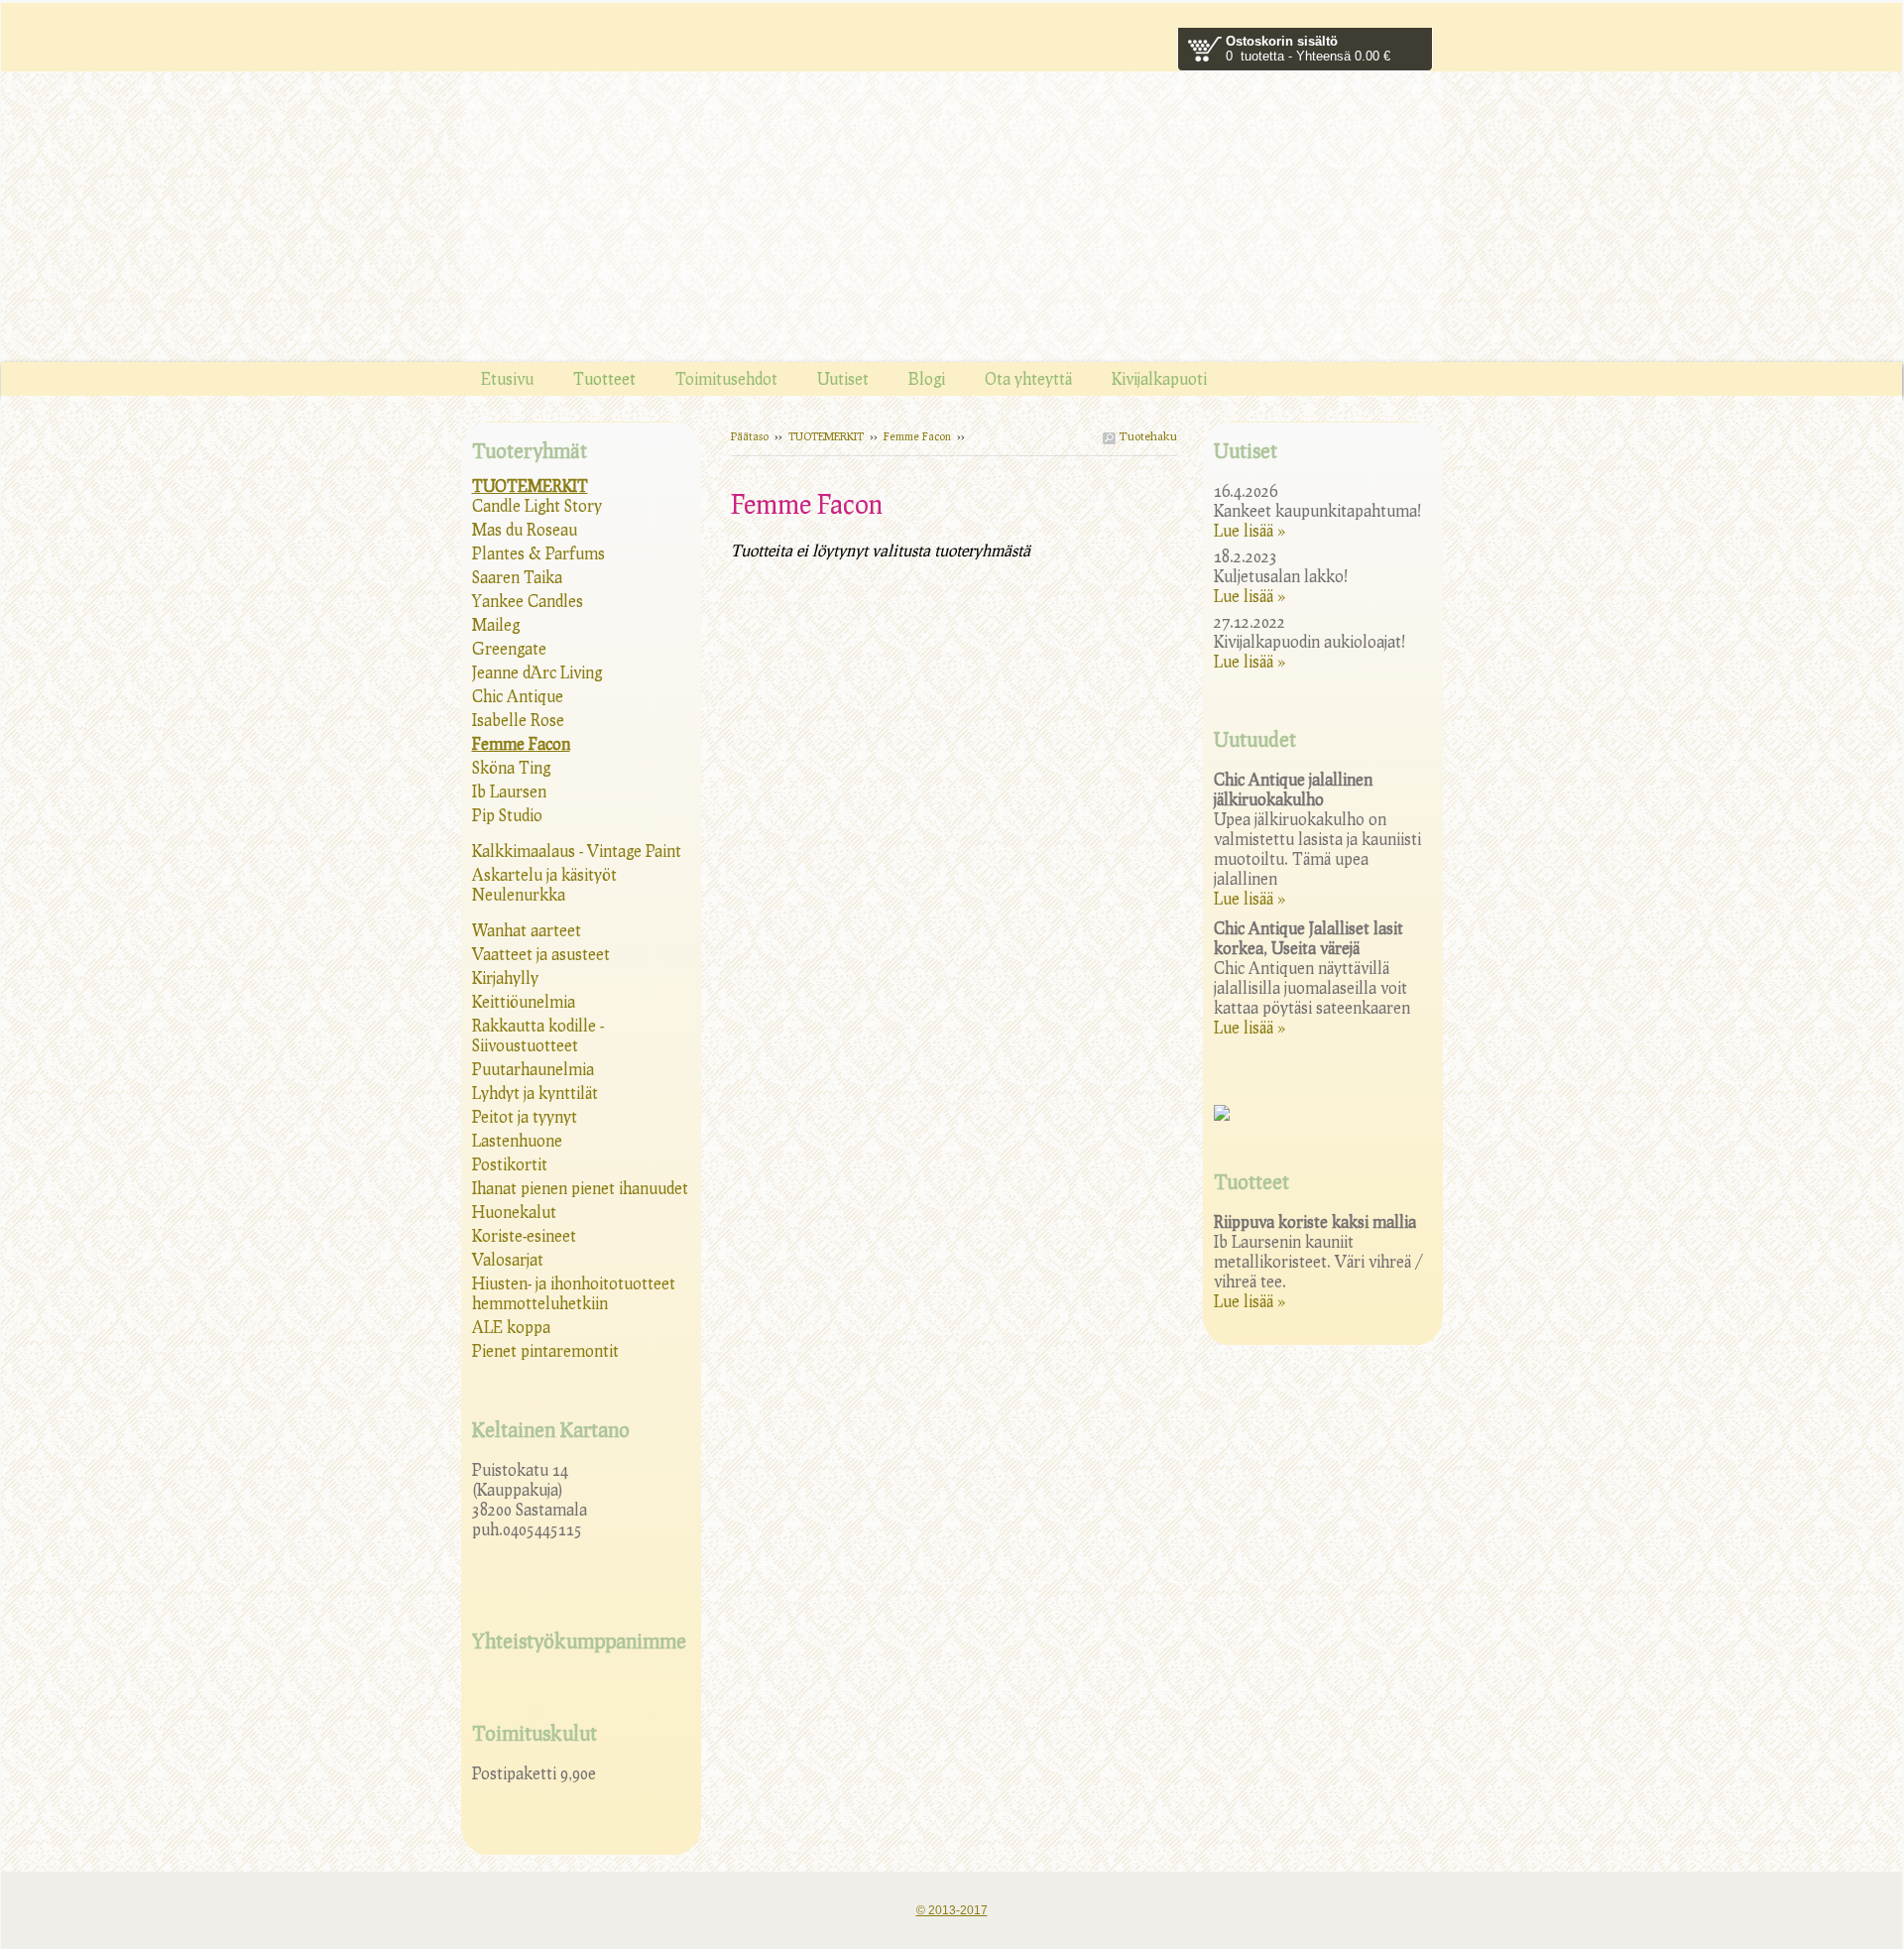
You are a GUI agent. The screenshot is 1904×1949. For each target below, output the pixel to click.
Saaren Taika (517, 577)
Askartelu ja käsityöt (544, 874)
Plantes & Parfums (538, 553)
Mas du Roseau (525, 529)
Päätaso (750, 436)
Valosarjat (508, 1259)
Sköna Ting (511, 767)
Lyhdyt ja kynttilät (535, 1093)
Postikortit (510, 1164)
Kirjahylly (505, 977)
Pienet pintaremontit (545, 1350)
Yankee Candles (528, 601)
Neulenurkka (519, 894)
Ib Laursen (509, 791)
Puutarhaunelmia (533, 1069)
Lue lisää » (1249, 530)
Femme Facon (917, 436)
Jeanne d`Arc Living (537, 672)
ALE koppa (511, 1327)
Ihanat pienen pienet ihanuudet (580, 1188)
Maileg (496, 624)
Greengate (509, 648)
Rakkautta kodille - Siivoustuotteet (538, 1035)
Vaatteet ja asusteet (541, 954)
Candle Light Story (537, 505)
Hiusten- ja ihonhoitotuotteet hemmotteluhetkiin (574, 1293)
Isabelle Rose (518, 720)
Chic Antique (518, 696)
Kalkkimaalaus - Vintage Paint (577, 851)
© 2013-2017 (952, 1910)
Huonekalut (514, 1212)
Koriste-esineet (524, 1235)
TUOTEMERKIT (826, 436)
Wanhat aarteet (527, 930)
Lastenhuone (517, 1140)
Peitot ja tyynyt (525, 1116)
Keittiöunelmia (524, 1001)
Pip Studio (507, 815)
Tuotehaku (1146, 436)
